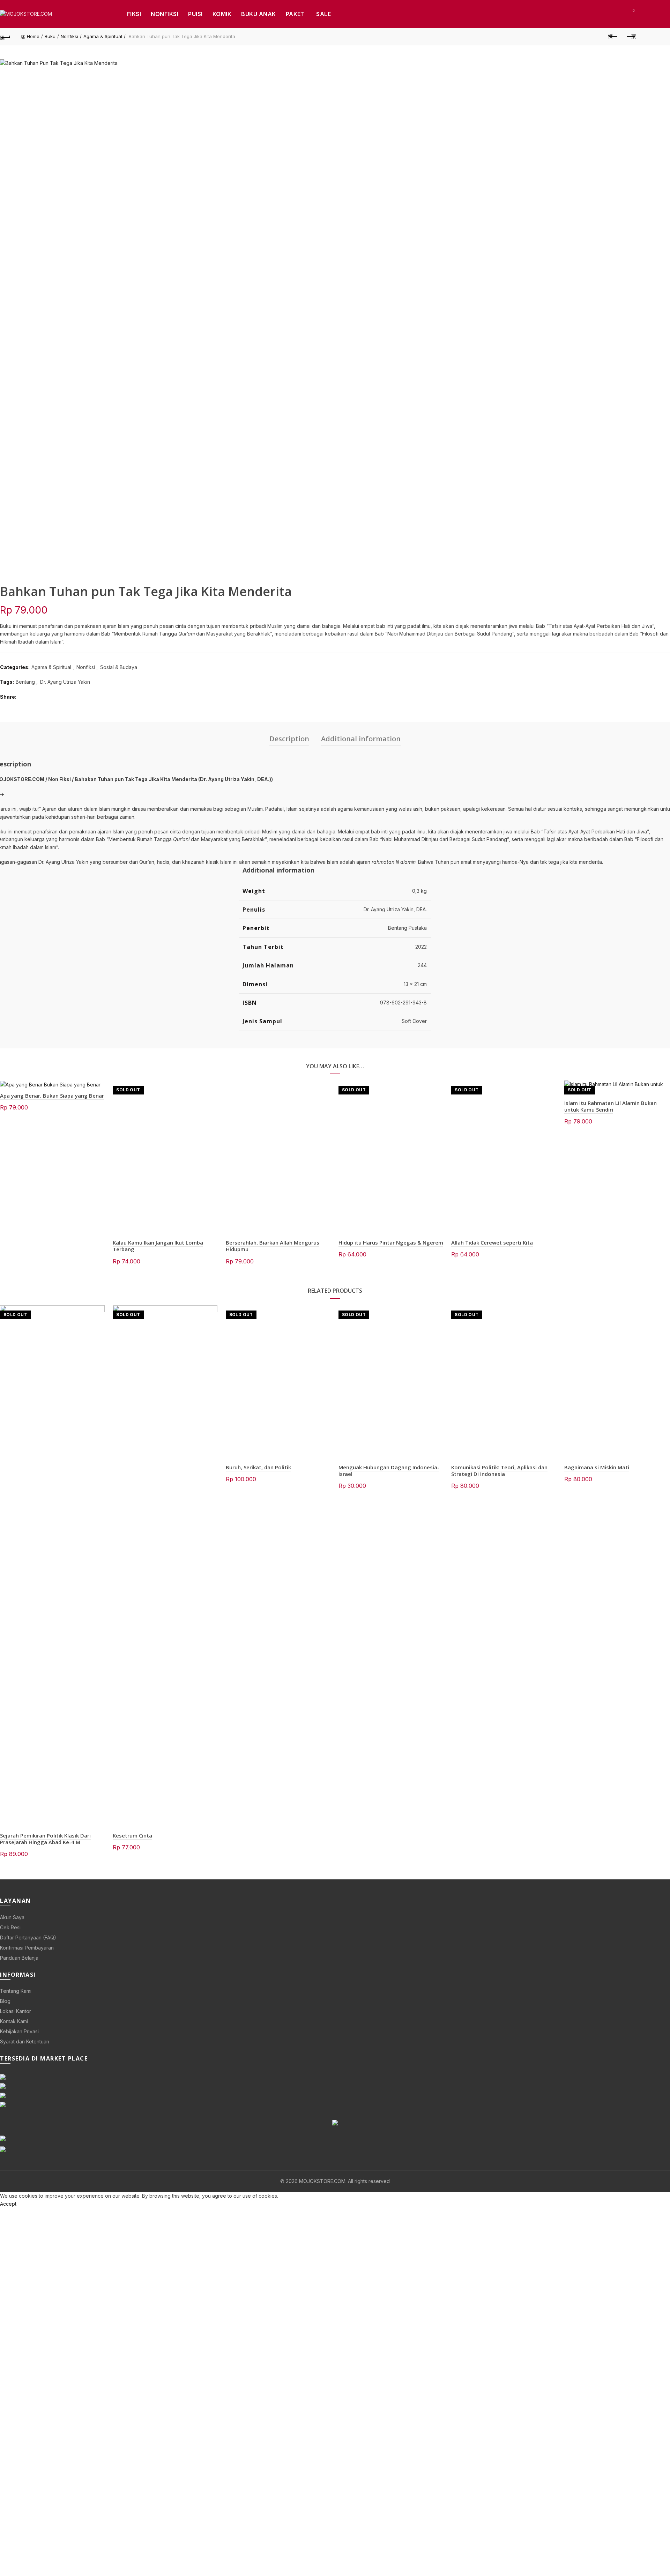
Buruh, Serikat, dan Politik (258, 1467)
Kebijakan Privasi (19, 2031)
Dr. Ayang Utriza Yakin (65, 682)
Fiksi (134, 14)
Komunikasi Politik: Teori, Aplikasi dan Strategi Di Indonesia (499, 1471)
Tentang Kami (16, 1991)
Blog (5, 2001)
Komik (222, 14)
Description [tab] (289, 739)
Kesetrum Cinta (132, 1835)
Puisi (195, 14)
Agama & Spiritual (103, 36)
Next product (631, 37)
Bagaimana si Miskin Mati (597, 1467)
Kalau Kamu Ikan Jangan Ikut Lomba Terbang (158, 1246)
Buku (50, 36)
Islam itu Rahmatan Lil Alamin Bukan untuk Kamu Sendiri (611, 1106)
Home (33, 36)
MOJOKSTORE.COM (322, 2181)
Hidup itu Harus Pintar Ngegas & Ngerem (391, 1242)
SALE (323, 14)
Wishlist (633, 11)
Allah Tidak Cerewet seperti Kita (492, 1242)
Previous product (613, 37)
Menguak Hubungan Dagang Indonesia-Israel (389, 1471)
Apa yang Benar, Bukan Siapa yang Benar (52, 1096)
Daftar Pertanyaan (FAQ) (28, 1937)
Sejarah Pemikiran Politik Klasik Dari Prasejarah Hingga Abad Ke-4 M (45, 1839)
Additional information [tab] (361, 739)
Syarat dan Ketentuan (25, 2042)
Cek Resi (10, 1927)
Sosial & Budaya (119, 667)
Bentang (25, 682)
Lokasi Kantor (16, 2011)
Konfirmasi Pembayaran (27, 1948)
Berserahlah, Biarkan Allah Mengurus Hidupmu (273, 1246)
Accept (8, 2204)
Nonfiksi (165, 14)
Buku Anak (259, 14)
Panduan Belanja (19, 1958)
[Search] (613, 14)
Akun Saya (12, 1917)
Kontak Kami (14, 2021)
